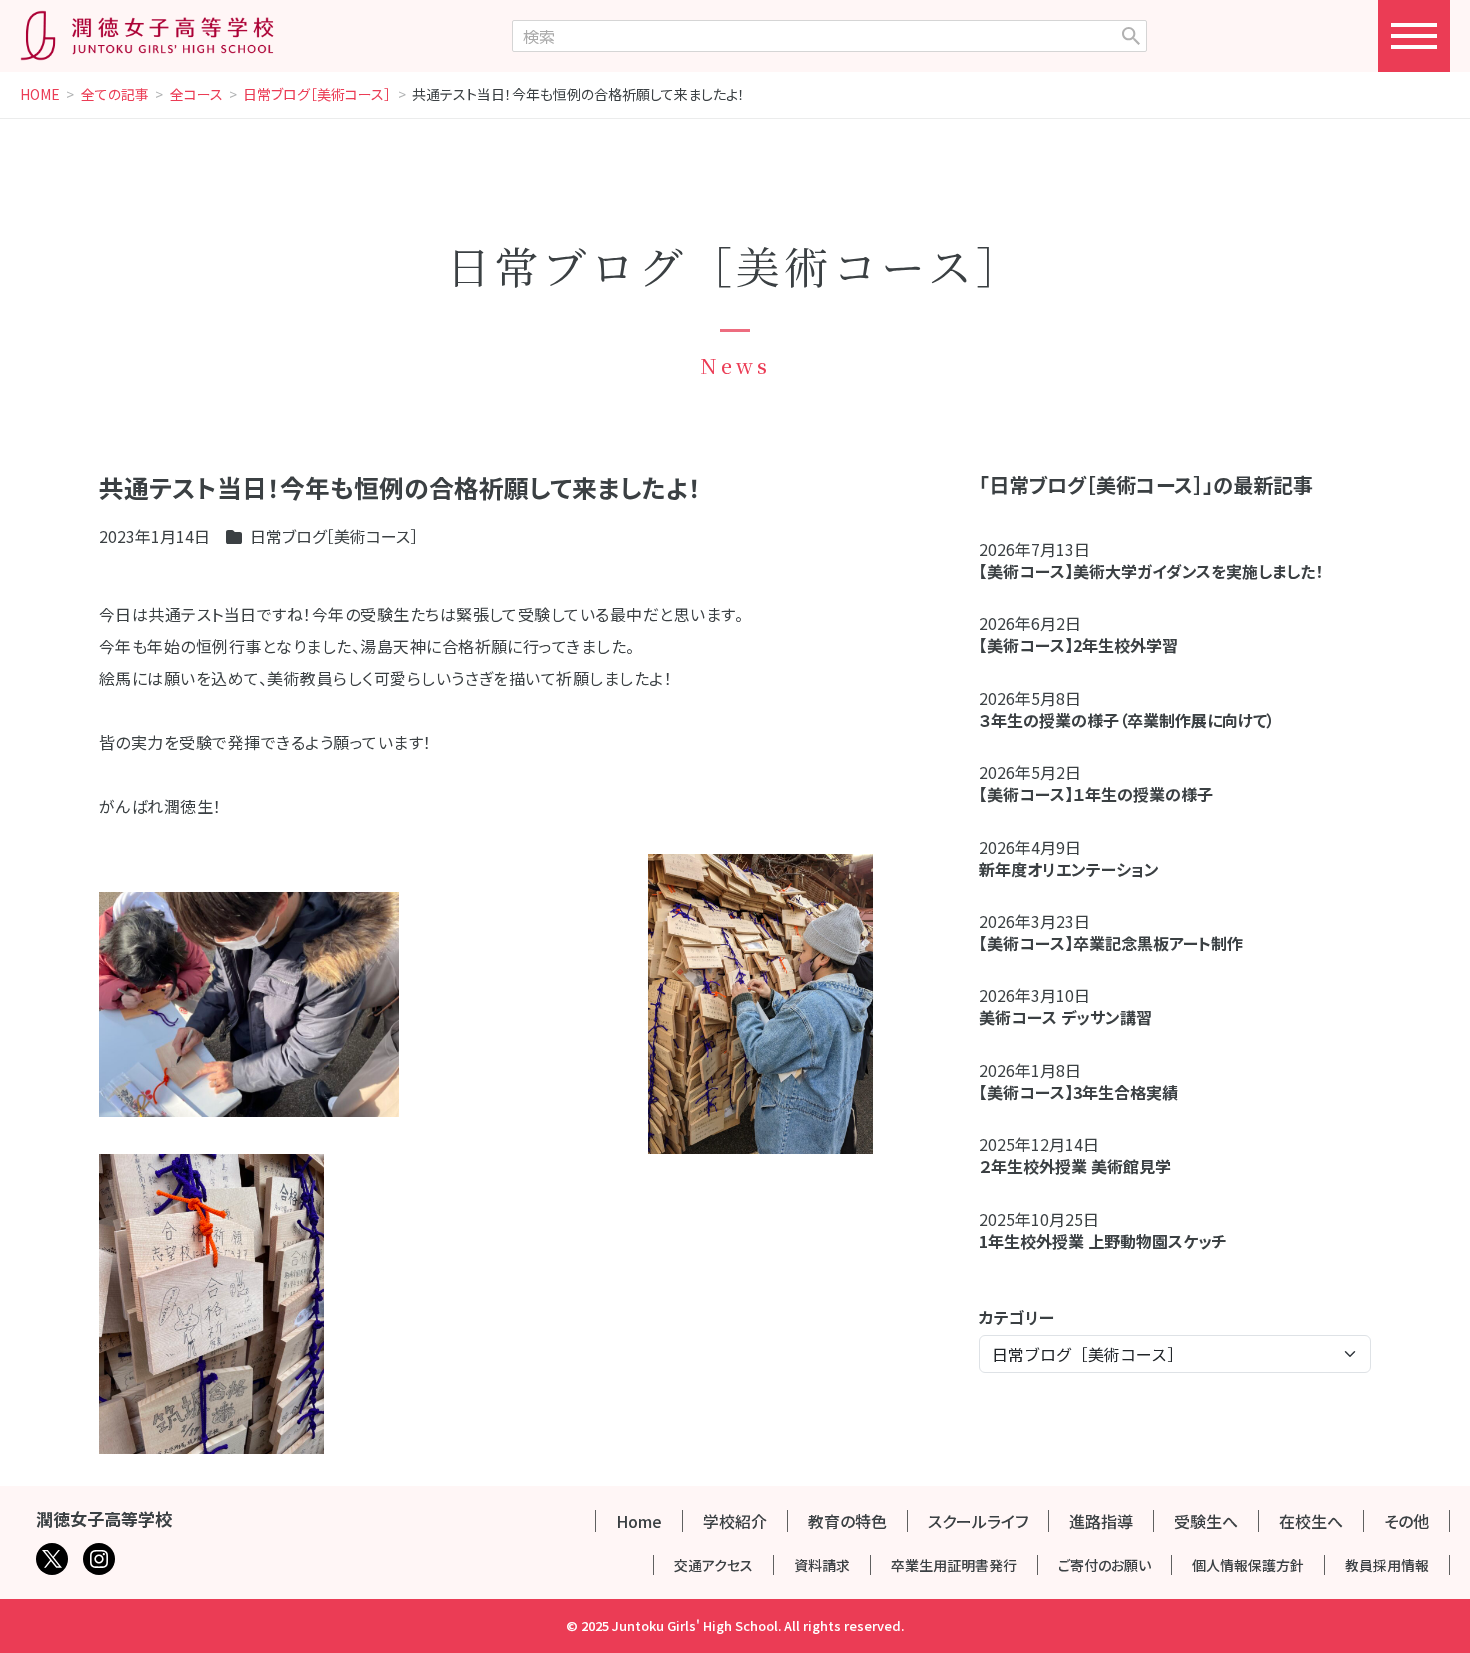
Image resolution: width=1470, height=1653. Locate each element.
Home (639, 1521)
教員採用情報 (1387, 1565)
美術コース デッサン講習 (1065, 1017)
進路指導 (1101, 1521)
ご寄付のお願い (1104, 1565)
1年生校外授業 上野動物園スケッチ (1103, 1241)
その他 (1406, 1521)
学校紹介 (735, 1521)
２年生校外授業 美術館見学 (1075, 1166)
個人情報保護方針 (1248, 1565)
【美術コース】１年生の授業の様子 (1096, 794)
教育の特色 (847, 1521)
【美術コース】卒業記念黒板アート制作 (1111, 943)
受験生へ (1206, 1521)
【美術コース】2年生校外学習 (1086, 645)
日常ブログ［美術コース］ (317, 95)
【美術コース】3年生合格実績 (1078, 1092)
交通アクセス (713, 1565)
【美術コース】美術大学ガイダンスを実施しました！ (1151, 571)
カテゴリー (1016, 1317)
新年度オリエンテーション (1069, 869)
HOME (40, 95)
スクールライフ (978, 1521)
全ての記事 (115, 95)
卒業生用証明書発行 (954, 1565)
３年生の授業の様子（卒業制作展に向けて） (1127, 720)
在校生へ (1311, 1521)
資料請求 (822, 1565)
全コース (196, 95)
